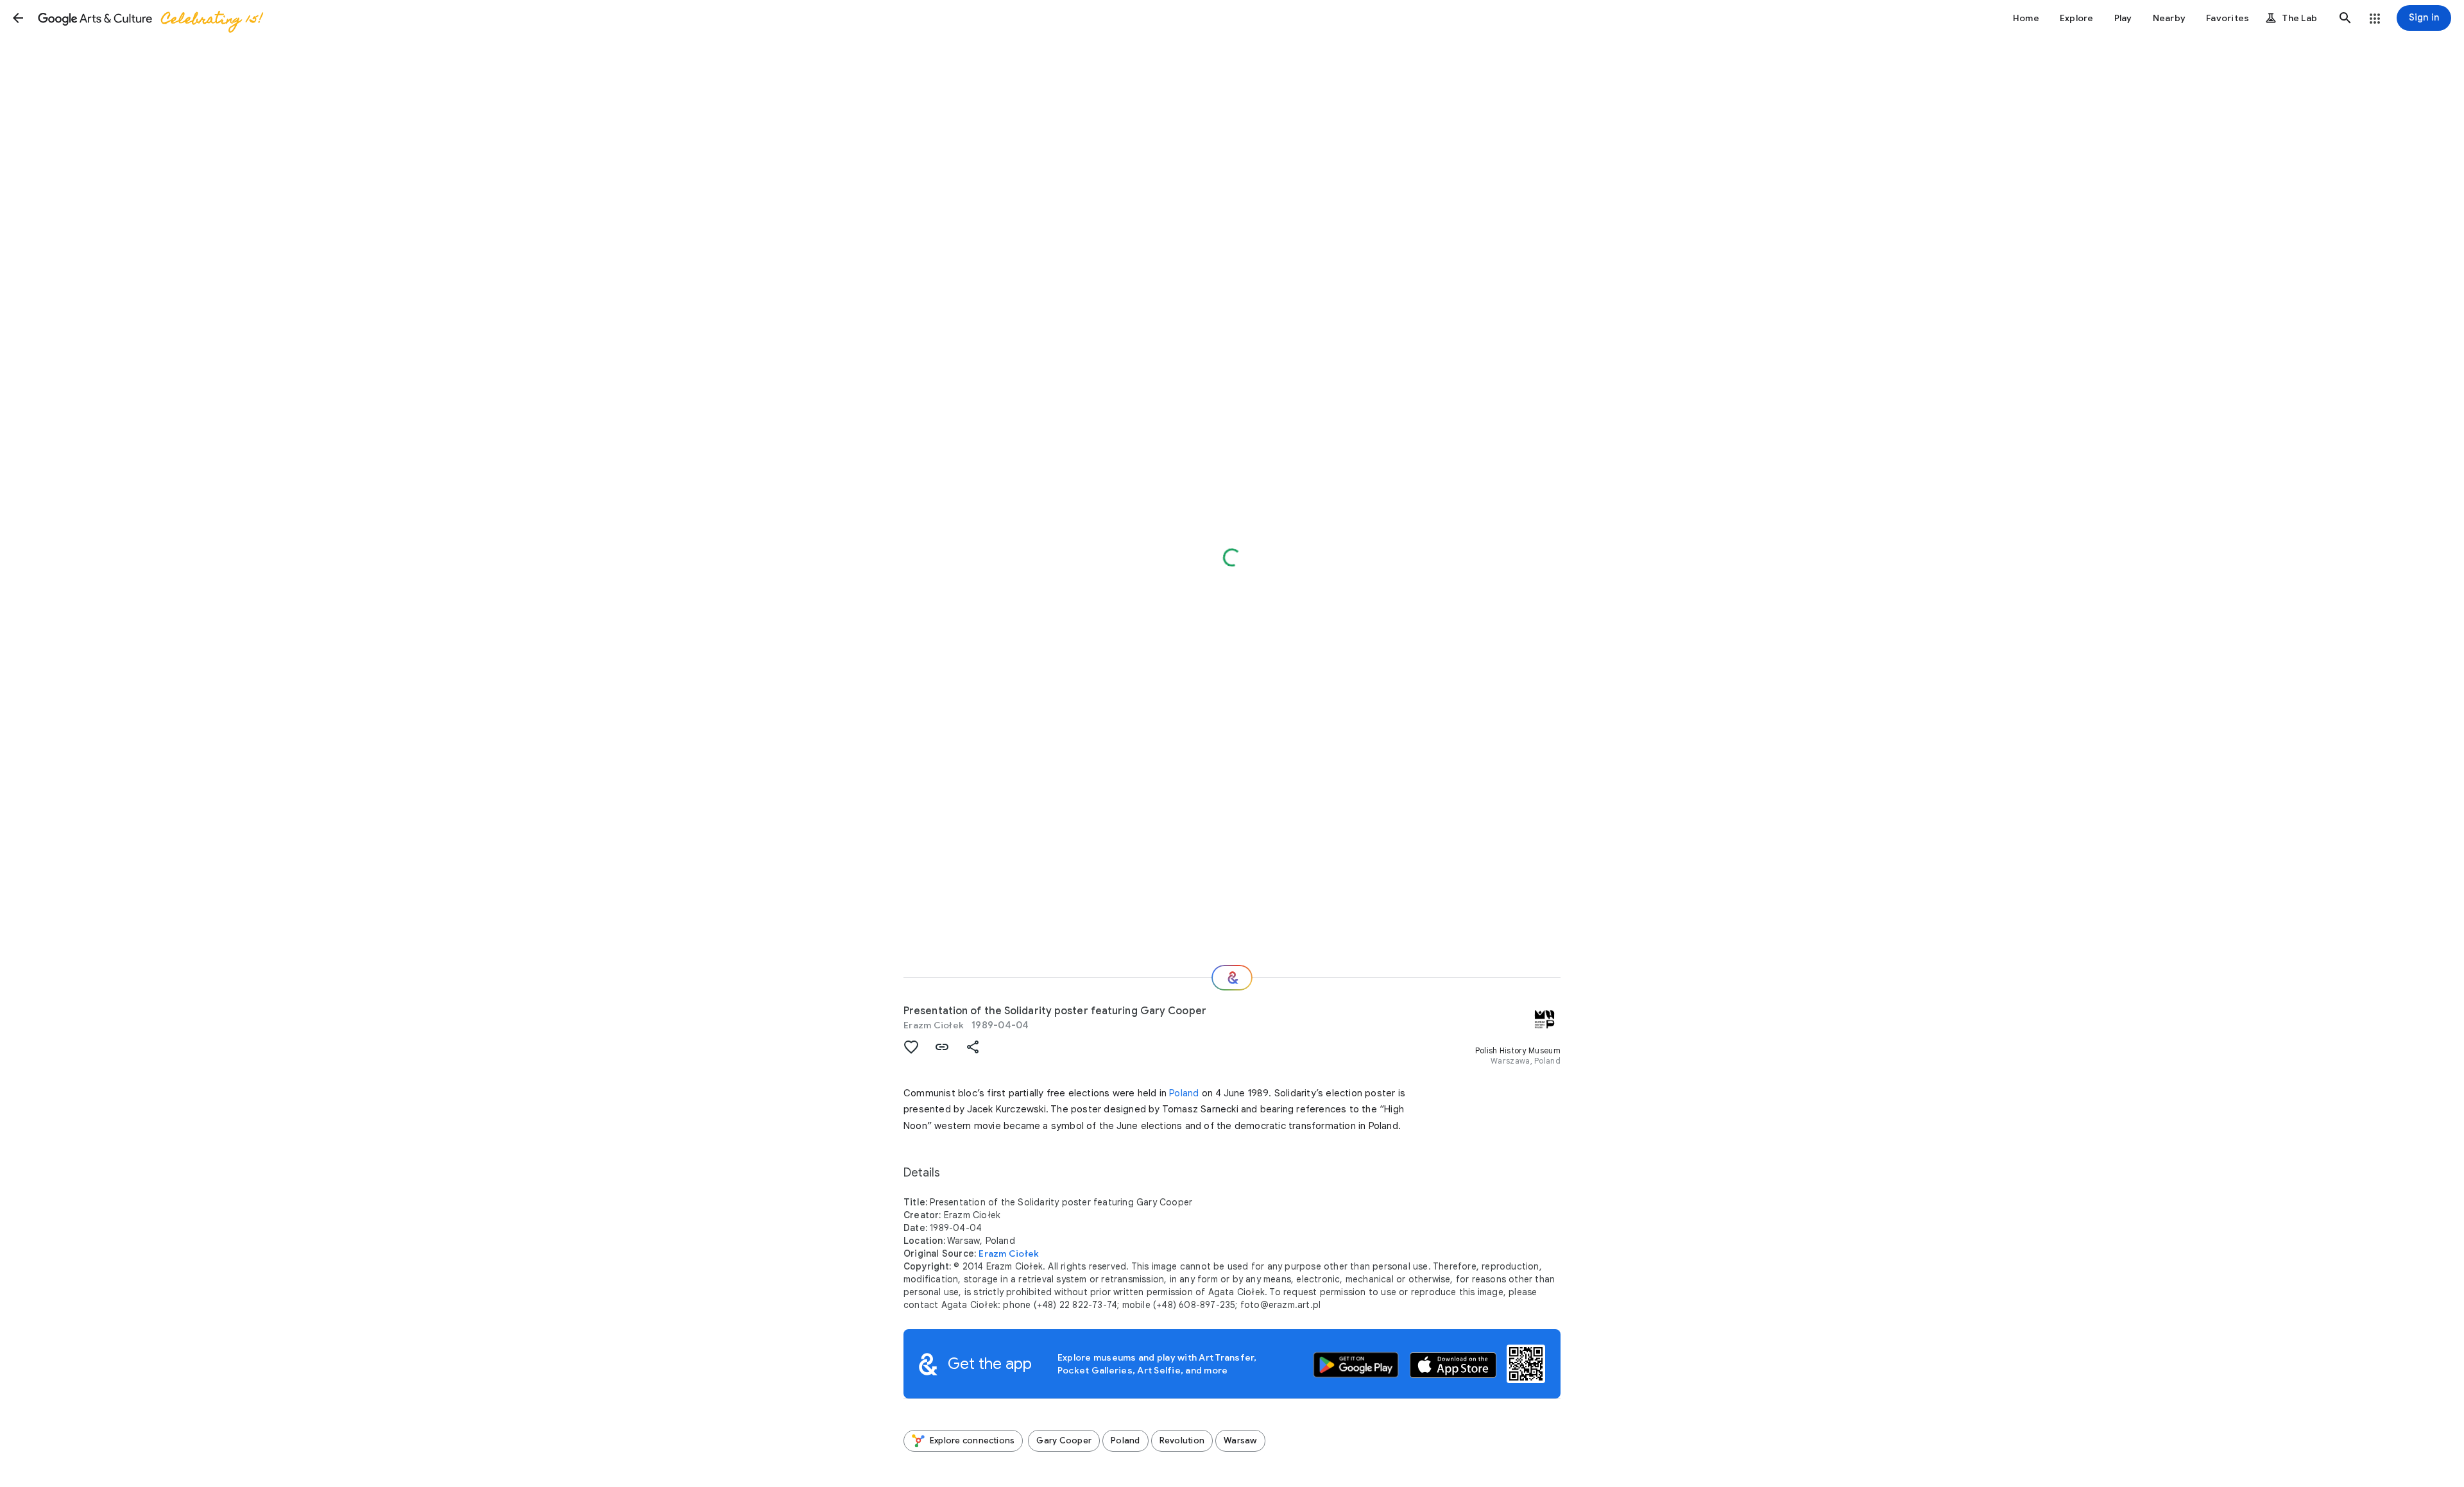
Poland (1184, 1093)
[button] (18, 18)
